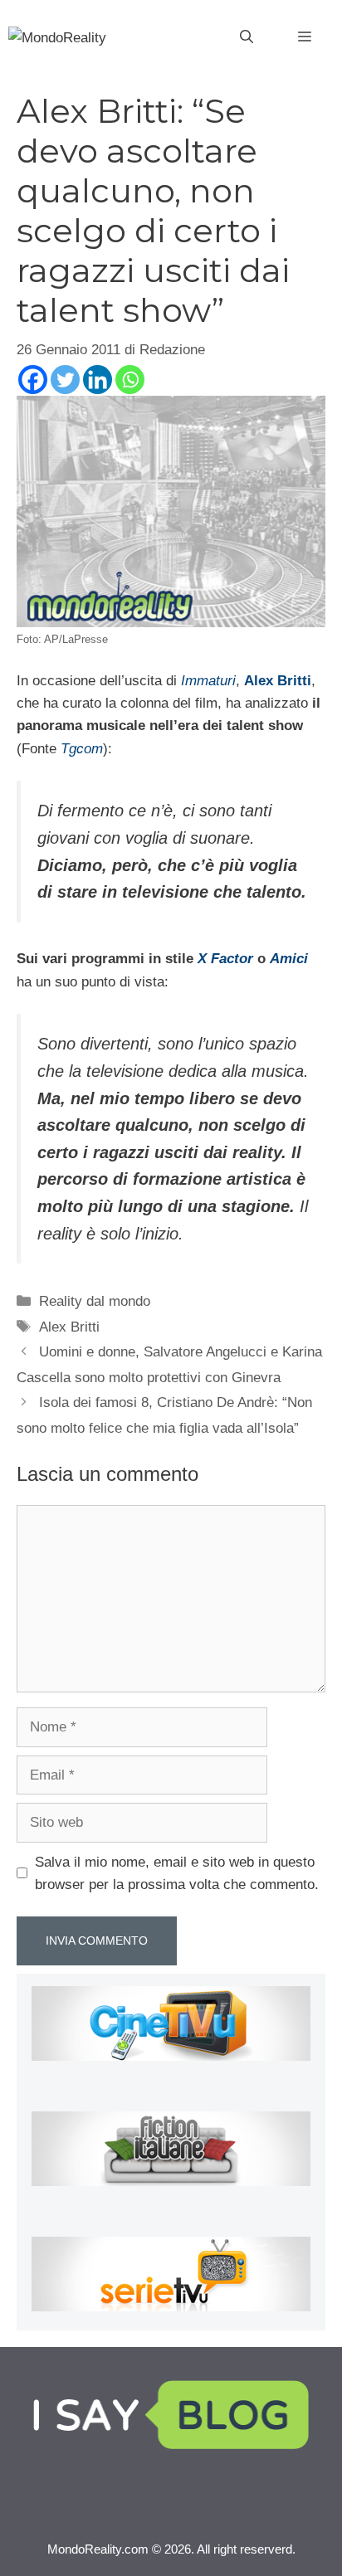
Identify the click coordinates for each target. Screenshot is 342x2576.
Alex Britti (69, 1327)
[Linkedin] (98, 380)
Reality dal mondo (95, 1301)
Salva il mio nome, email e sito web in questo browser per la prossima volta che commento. (177, 1873)
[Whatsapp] (130, 380)
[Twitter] (65, 380)
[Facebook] (33, 380)
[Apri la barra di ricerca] (247, 37)
